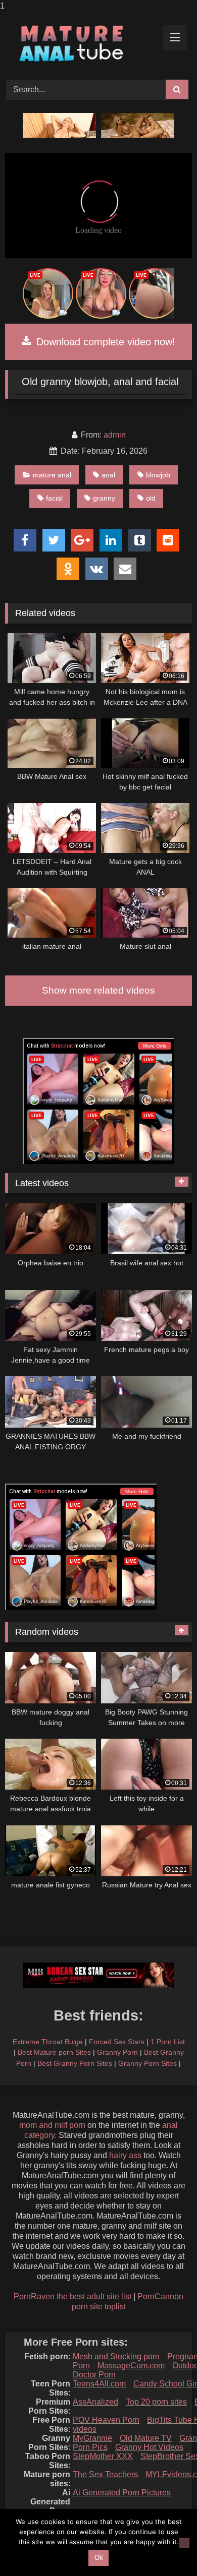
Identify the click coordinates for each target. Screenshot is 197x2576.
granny (104, 498)
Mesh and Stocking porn (116, 2356)
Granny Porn (117, 2052)
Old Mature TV (146, 2438)
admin (115, 435)
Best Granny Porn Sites (75, 2063)
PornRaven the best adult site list (72, 2296)
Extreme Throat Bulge (48, 2042)
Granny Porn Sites (147, 2063)
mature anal (52, 475)
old (151, 498)
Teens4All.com (99, 2384)
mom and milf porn (52, 2125)
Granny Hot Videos (149, 2447)
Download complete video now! (104, 342)
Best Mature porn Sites (54, 2052)
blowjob (158, 475)
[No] (184, 2543)
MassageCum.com (131, 2366)
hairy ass (125, 2155)
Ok (99, 2558)
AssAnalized (95, 2402)
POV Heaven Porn (106, 2420)
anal (108, 475)
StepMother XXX (103, 2456)
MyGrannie (92, 2438)
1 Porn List (168, 2042)
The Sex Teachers (105, 2474)
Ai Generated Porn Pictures (122, 2493)
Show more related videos (98, 990)
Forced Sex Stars (117, 2042)
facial (54, 498)
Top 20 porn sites (156, 2402)
